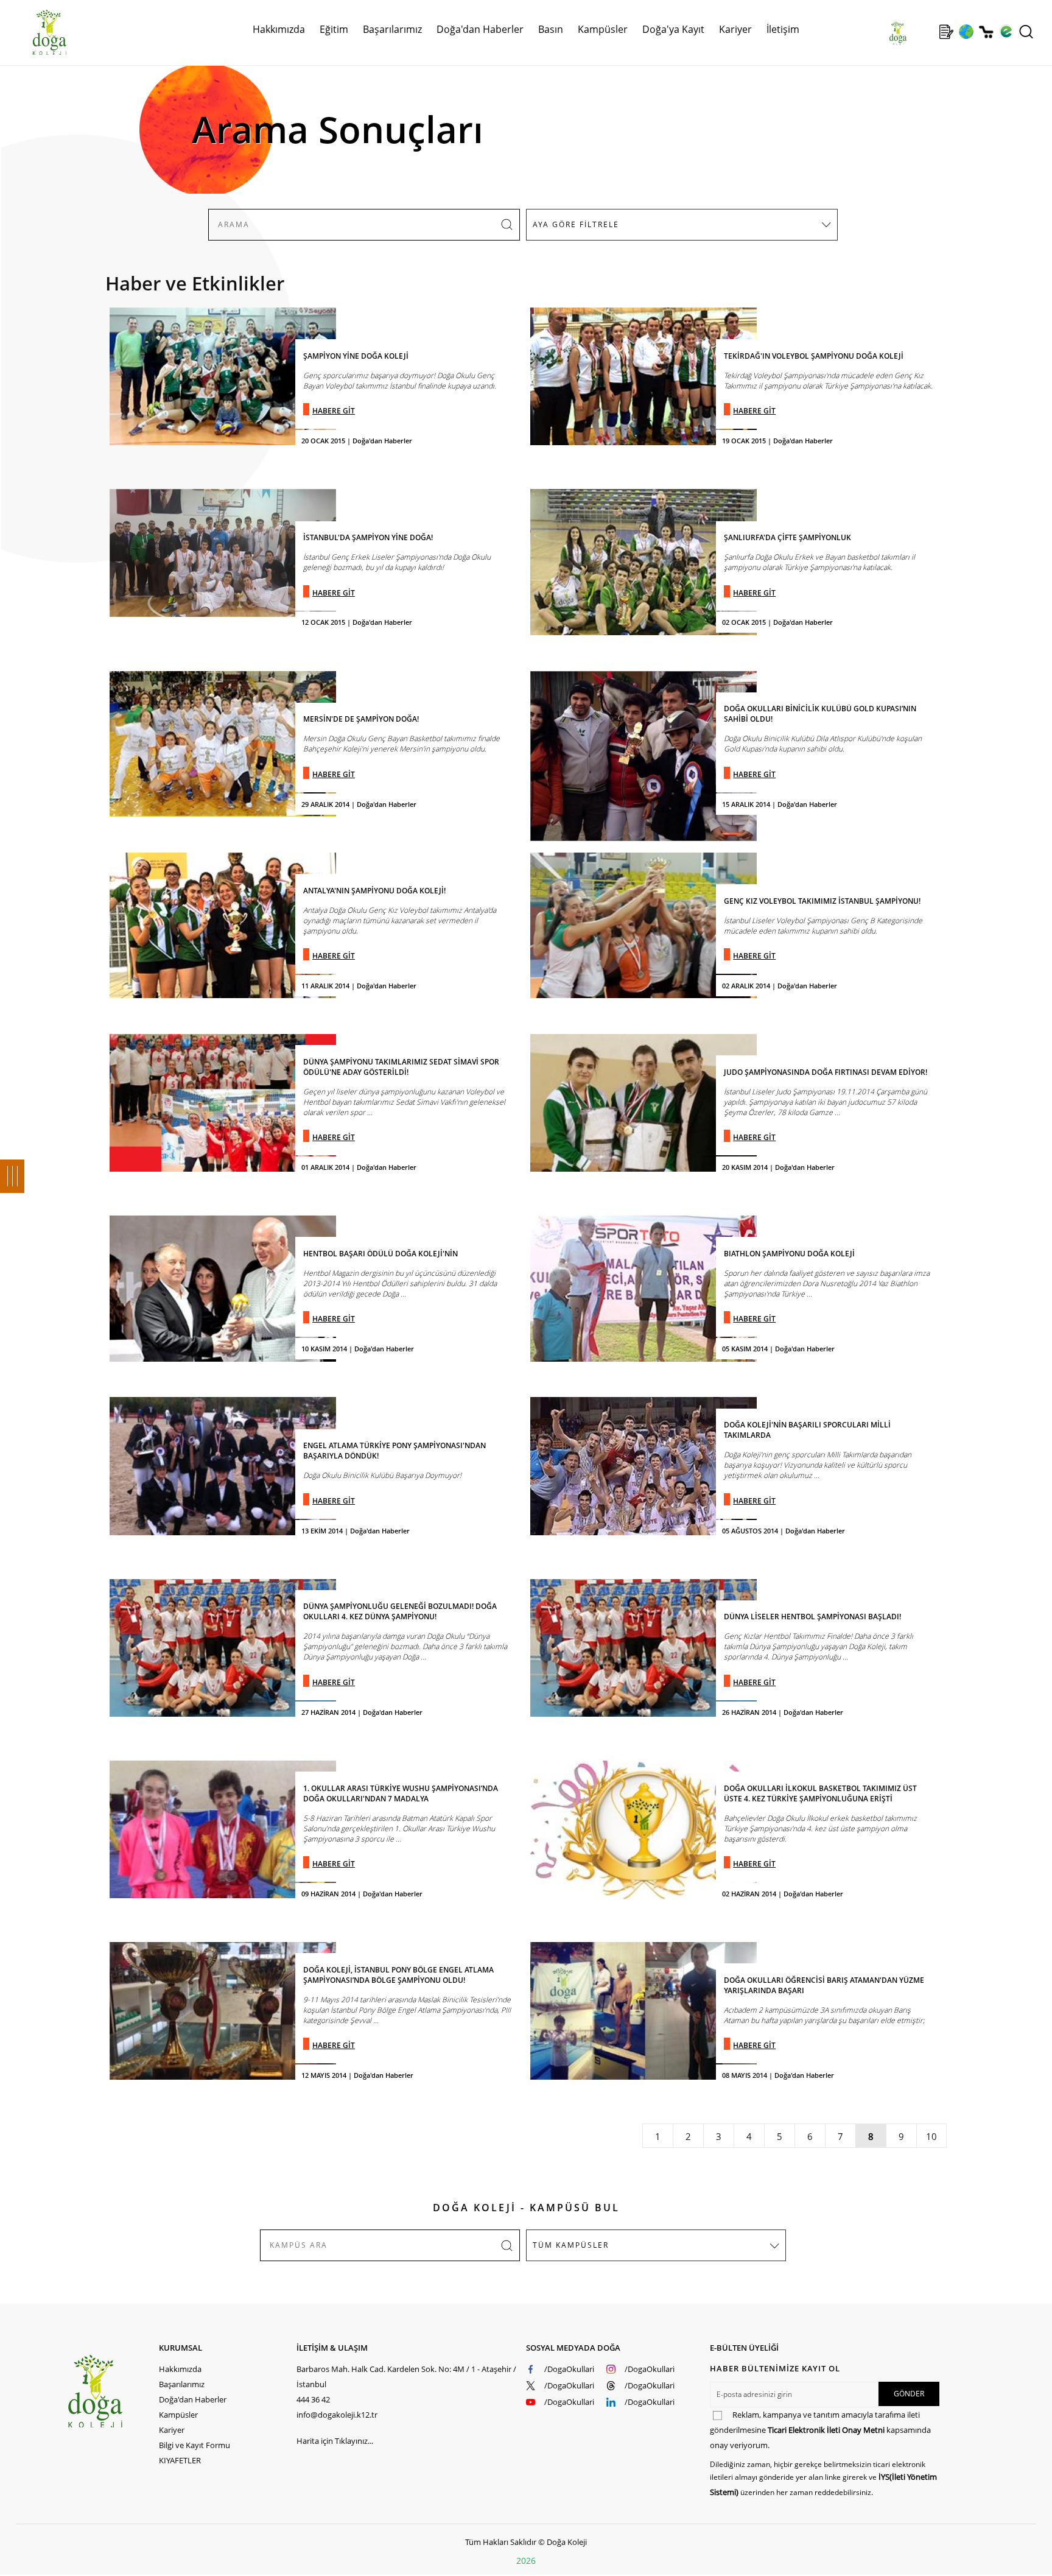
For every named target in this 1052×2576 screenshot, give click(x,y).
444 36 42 (313, 2399)
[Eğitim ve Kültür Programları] (966, 32)
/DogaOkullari (569, 2369)
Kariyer (735, 29)
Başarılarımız (182, 2384)
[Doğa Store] (986, 32)
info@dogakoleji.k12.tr (337, 2415)
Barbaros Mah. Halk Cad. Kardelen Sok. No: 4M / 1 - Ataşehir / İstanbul (406, 2377)
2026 (526, 2560)
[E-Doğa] (1006, 32)
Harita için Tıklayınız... (335, 2441)
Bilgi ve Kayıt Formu (195, 2445)
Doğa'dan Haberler (480, 29)
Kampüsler (603, 29)
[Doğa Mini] (926, 32)
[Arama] (1026, 32)
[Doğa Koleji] (113, 2391)
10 (931, 2136)
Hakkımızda (180, 2369)
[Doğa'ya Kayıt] (946, 32)
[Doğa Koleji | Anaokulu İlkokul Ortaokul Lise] (37, 32)
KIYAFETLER (180, 2460)
